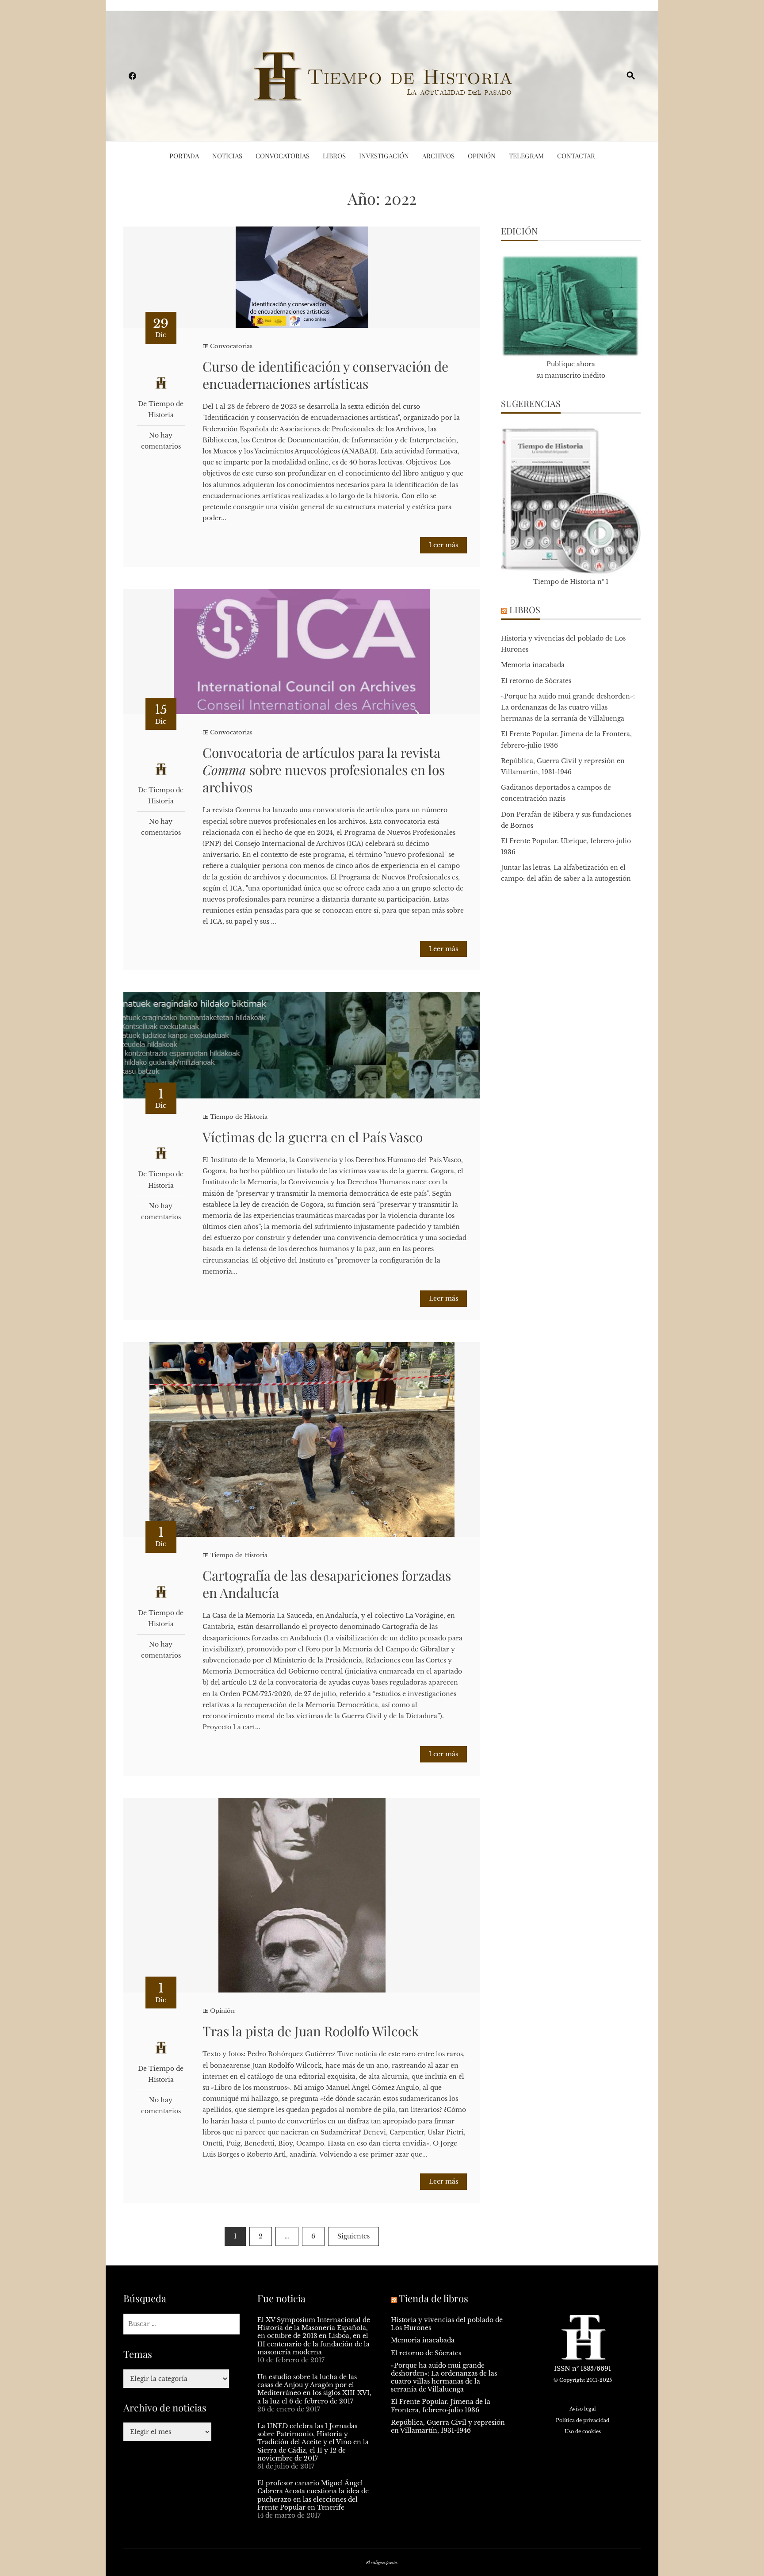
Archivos (438, 156)
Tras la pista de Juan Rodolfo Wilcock (311, 2031)
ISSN (562, 2369)
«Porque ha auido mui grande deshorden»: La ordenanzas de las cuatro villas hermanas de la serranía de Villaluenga (568, 707)
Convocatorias (283, 156)
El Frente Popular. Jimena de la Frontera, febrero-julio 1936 (441, 2406)
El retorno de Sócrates (536, 681)
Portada (184, 156)
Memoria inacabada (533, 665)
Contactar (576, 156)
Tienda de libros (434, 2298)
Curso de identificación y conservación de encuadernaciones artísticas (325, 375)
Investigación (384, 156)
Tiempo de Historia (239, 1117)
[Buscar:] (181, 2324)
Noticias (227, 156)
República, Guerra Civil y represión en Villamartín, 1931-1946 (448, 2426)
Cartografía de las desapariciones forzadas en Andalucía (327, 1584)
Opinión (482, 156)
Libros (334, 156)
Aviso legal (583, 2409)
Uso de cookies (583, 2431)
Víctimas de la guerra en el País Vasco (313, 1137)
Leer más (443, 545)
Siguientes (353, 2236)
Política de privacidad (583, 2420)
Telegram (526, 156)
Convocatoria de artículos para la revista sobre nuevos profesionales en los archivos (324, 770)
